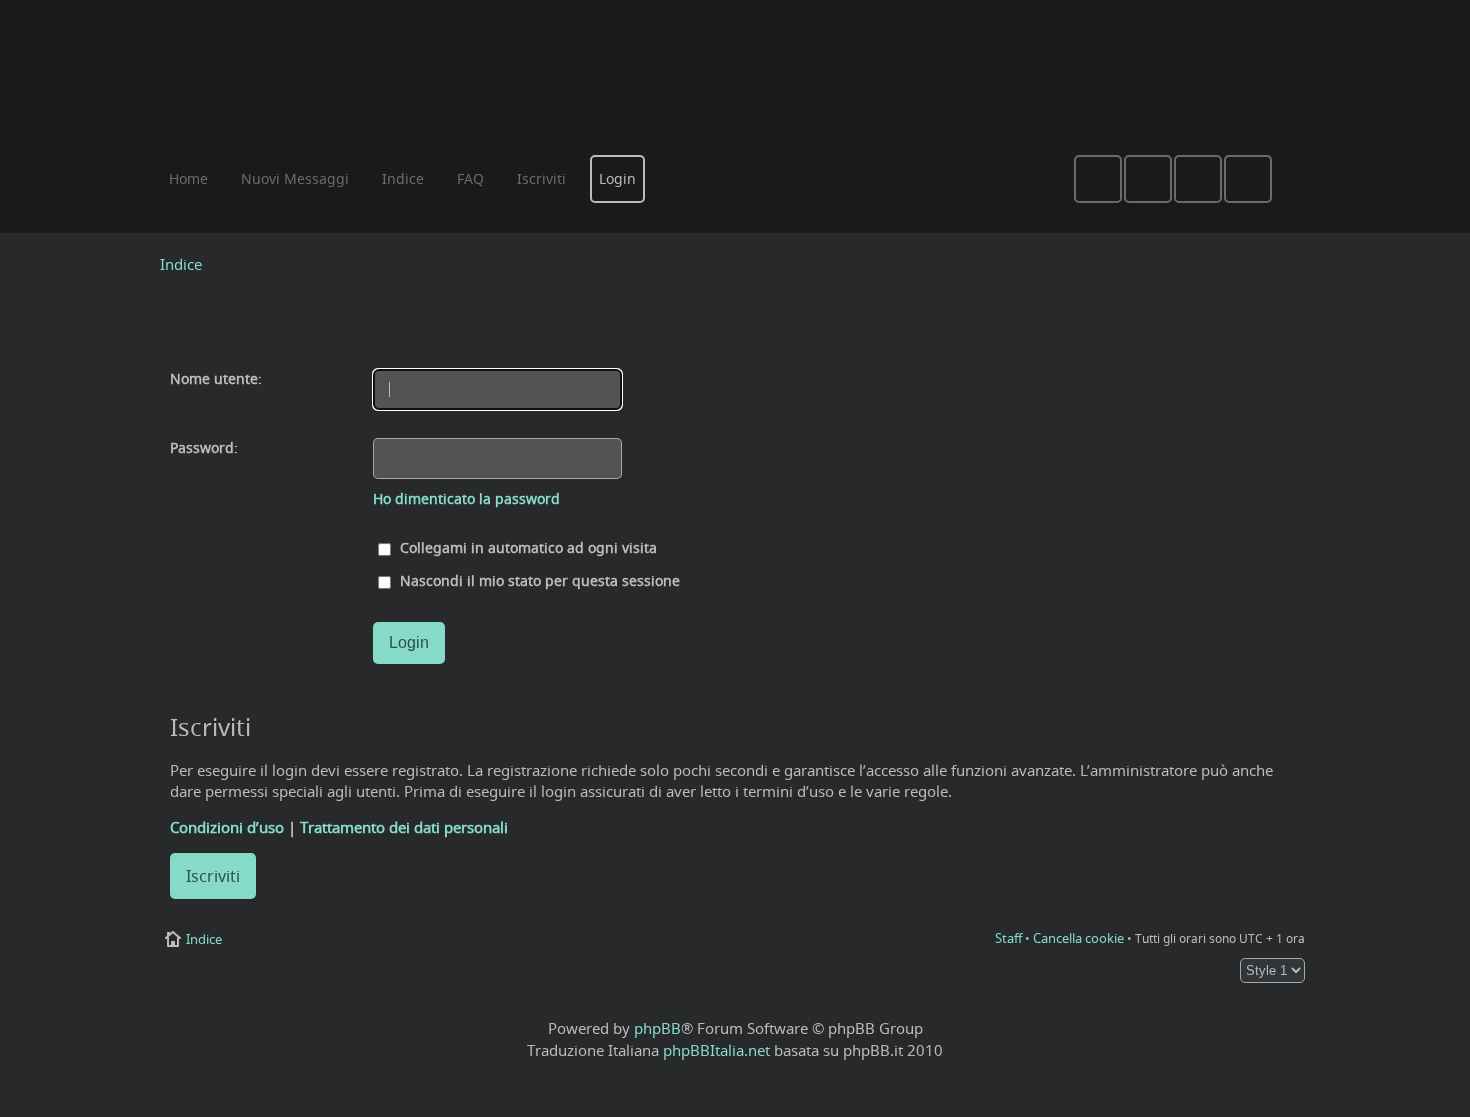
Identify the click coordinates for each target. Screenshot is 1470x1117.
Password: (204, 448)
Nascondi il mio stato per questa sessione (538, 581)
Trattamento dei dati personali (404, 827)
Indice (181, 264)
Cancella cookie (1078, 938)
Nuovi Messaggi (295, 178)
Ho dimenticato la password (466, 499)
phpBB (657, 1028)
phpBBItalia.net (716, 1050)
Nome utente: (216, 379)
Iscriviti (213, 876)
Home (188, 178)
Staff (1008, 938)
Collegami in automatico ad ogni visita (526, 548)
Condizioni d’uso (227, 827)
